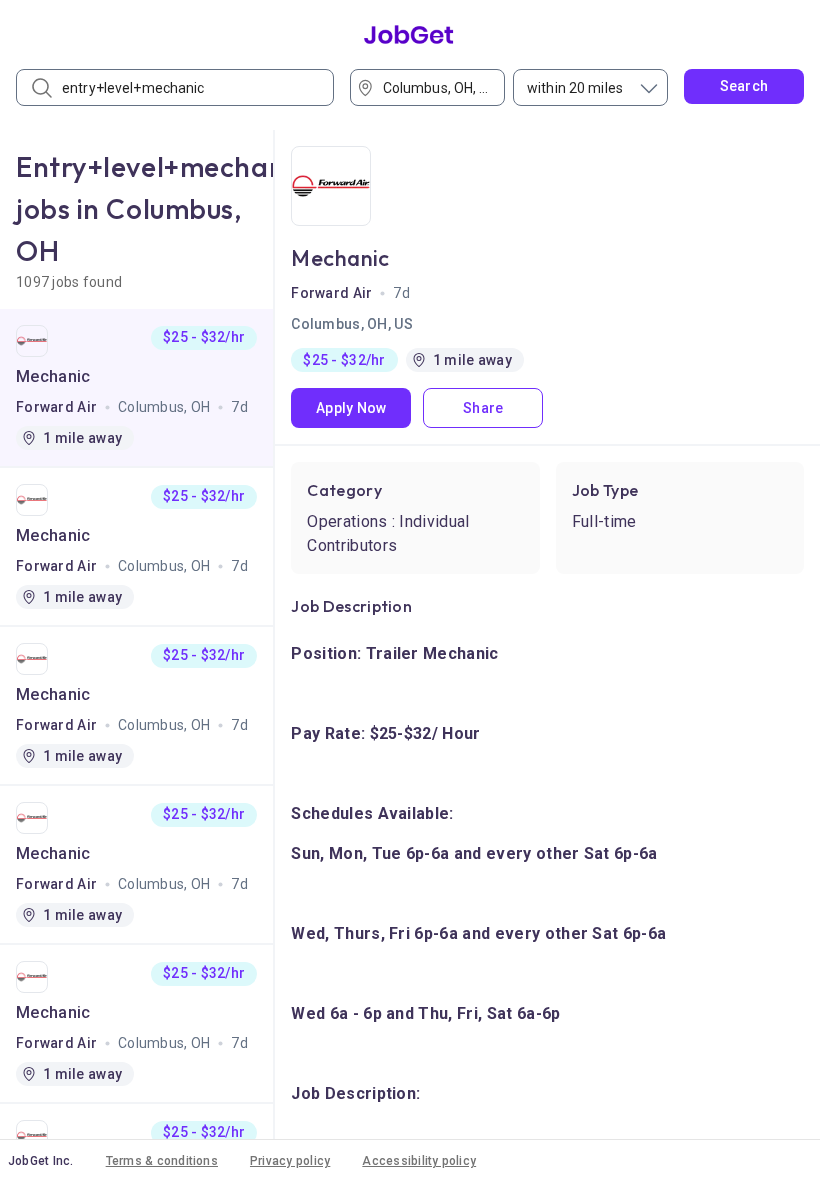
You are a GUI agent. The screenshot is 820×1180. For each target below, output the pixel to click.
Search (744, 86)
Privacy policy (290, 1161)
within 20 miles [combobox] (575, 88)
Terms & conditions (162, 1161)
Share (483, 408)
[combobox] (434, 87)
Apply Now (351, 408)
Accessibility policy (419, 1161)
